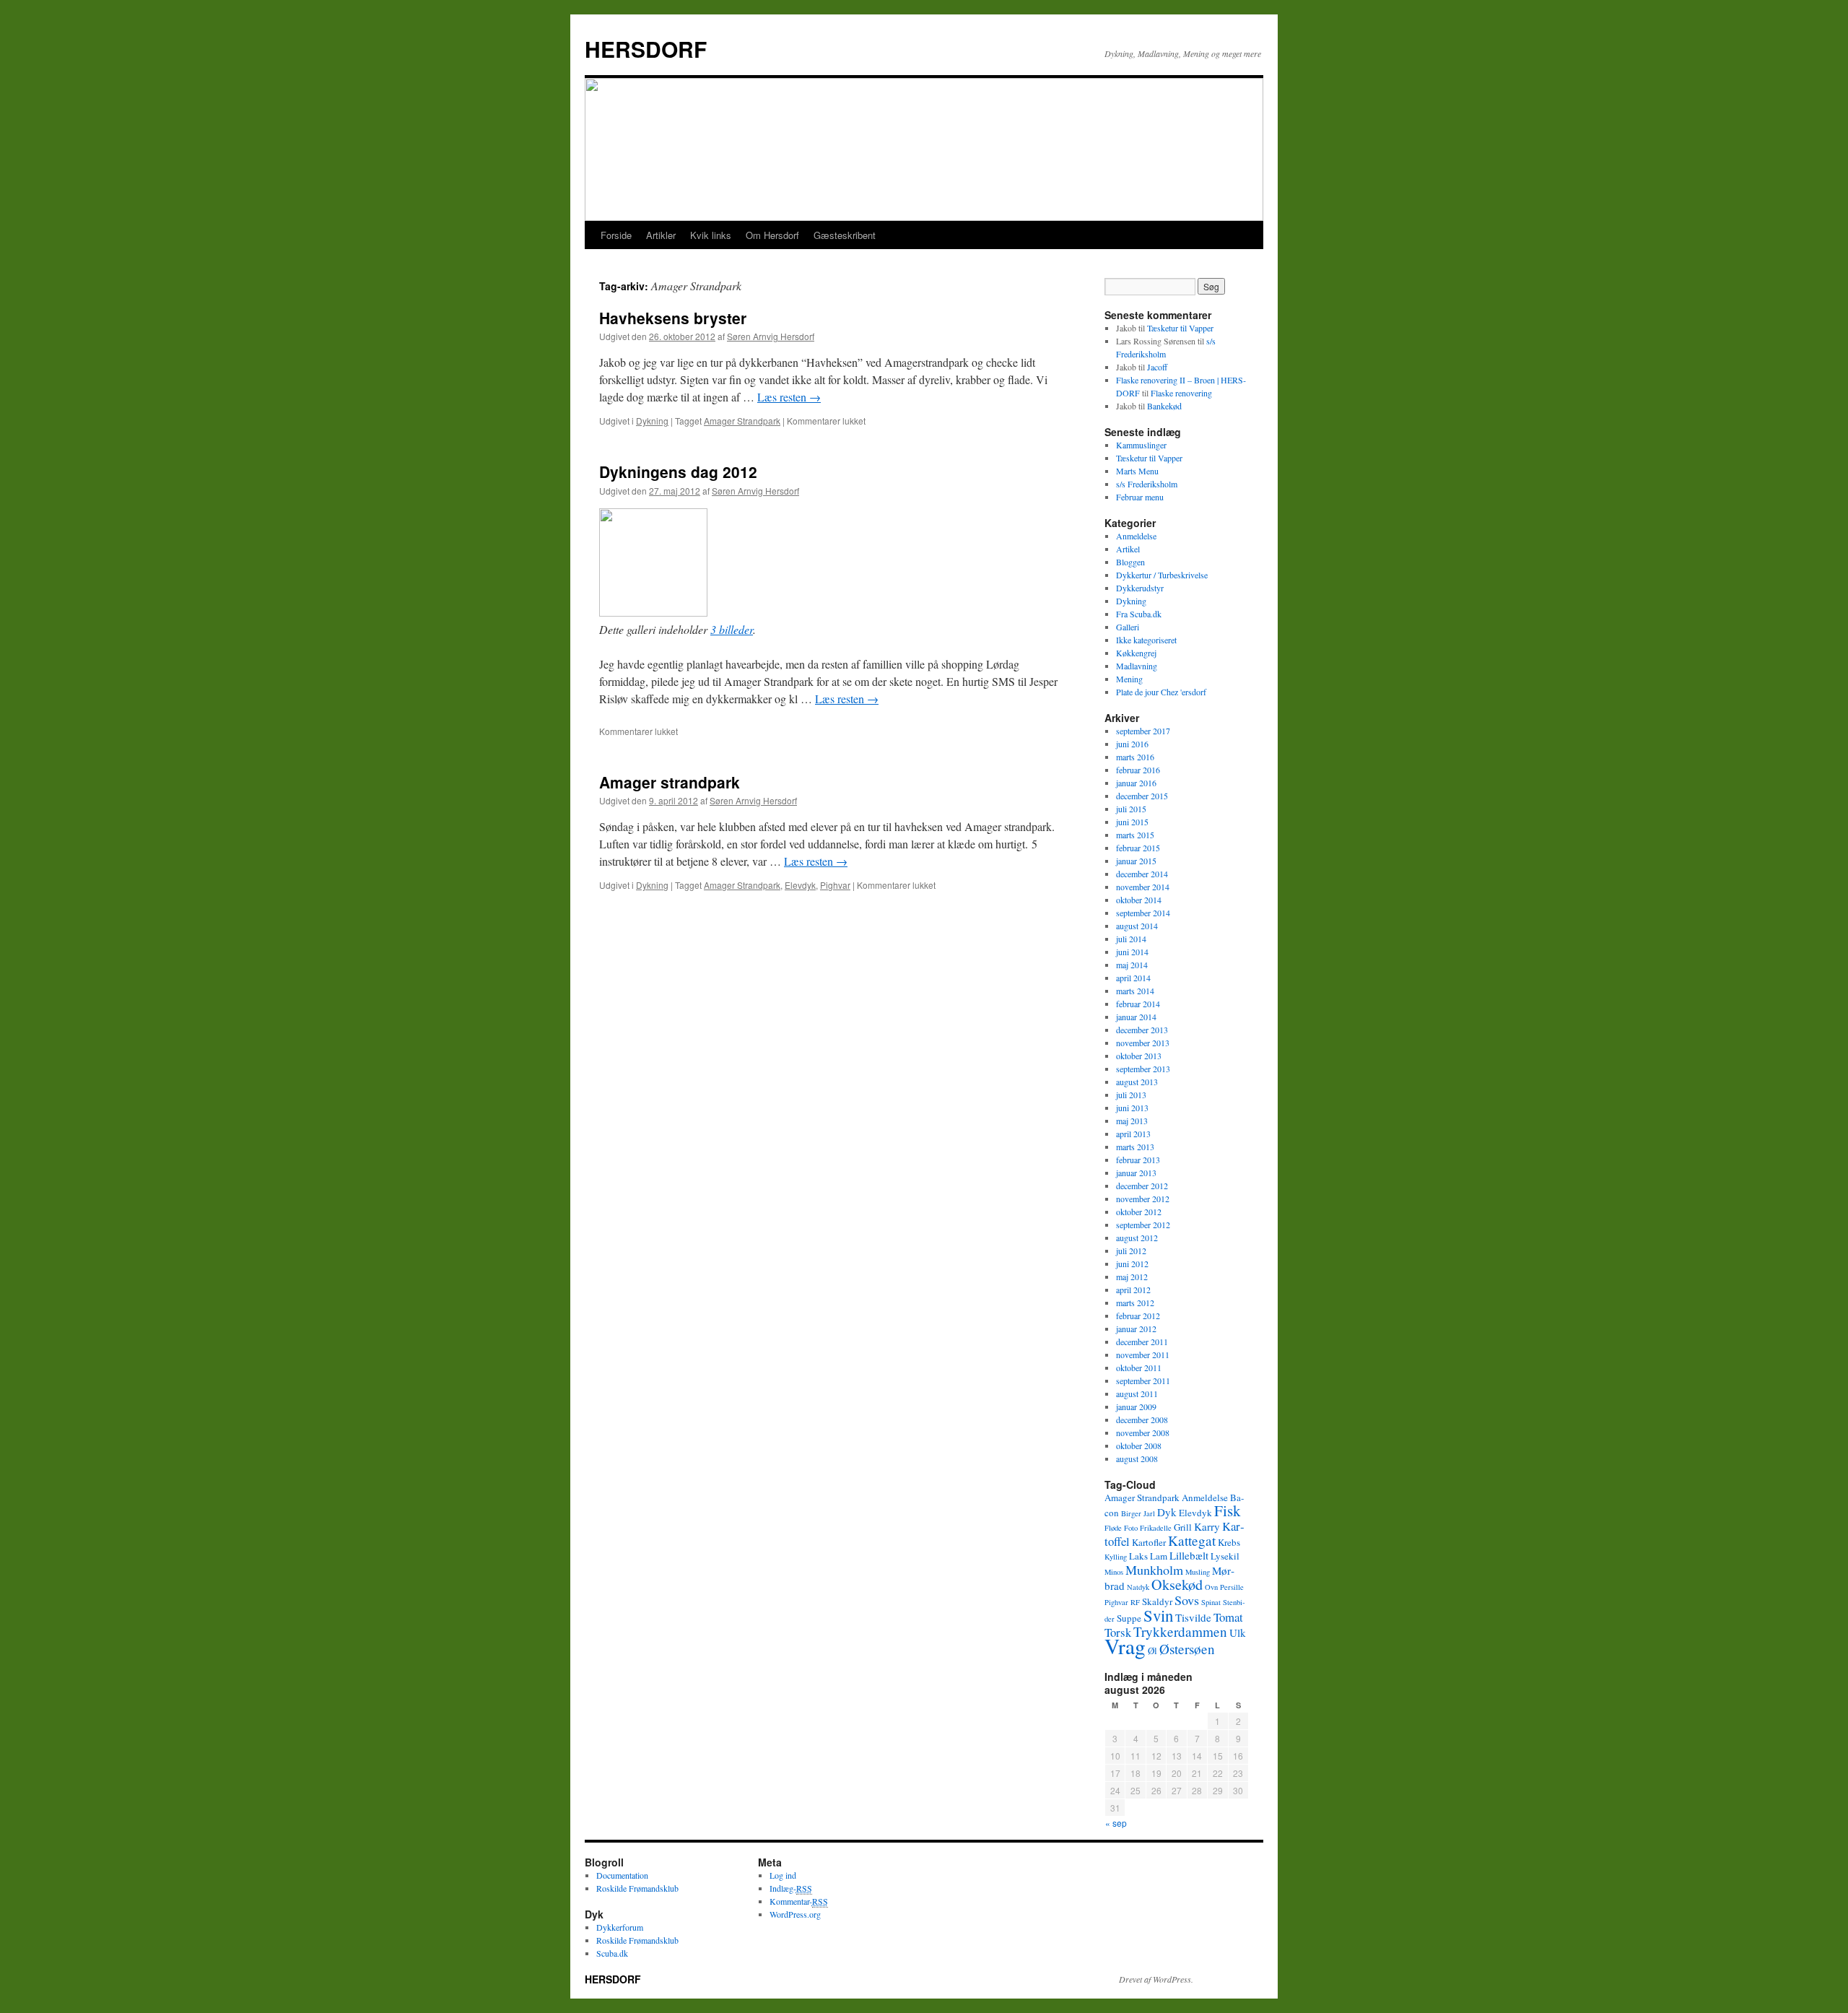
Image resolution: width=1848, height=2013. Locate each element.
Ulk (1238, 1632)
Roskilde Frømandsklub (637, 1888)
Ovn (1211, 1587)
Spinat (1211, 1602)
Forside (616, 235)
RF (1135, 1602)
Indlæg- (791, 1888)
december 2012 (1142, 1186)
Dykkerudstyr (1140, 588)
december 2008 (1142, 1419)
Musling (1198, 1572)
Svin (1158, 1615)
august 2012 (1137, 1238)
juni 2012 (1132, 1264)
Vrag (1125, 1646)
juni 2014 (1132, 952)
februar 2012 (1138, 1316)
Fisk (1228, 1510)
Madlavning (1137, 666)
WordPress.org (795, 1914)
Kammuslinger (1141, 445)
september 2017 (1143, 731)
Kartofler (1149, 1542)
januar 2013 (1136, 1173)
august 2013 (1137, 1082)
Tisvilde (1193, 1617)
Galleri (1128, 627)
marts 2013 (1135, 1147)
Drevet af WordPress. (1156, 1979)
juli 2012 (1131, 1251)
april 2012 (1133, 1290)
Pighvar (835, 885)
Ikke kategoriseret (1146, 640)
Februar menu (1140, 497)
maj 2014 (1132, 965)
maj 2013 (1132, 1121)
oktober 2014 (1139, 900)
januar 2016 (1136, 783)
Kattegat (1192, 1540)
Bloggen (1130, 562)
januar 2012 (1136, 1329)
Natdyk (1138, 1587)
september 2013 (1143, 1069)
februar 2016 (1138, 770)
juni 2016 (1132, 744)
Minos (1114, 1572)
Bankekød (1164, 406)
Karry (1207, 1526)
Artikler (661, 235)
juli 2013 (1131, 1095)
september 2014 (1143, 913)
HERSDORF (646, 49)
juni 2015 (1132, 822)
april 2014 (1133, 978)
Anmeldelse (1136, 536)
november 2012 (1143, 1199)
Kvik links (711, 235)
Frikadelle (1156, 1528)
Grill (1183, 1527)
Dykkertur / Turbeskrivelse (1162, 575)
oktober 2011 (1139, 1368)
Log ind (783, 1875)
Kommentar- (799, 1901)
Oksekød (1177, 1584)
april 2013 (1133, 1134)
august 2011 (1137, 1394)
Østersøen (1187, 1649)
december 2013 (1142, 1030)
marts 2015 (1135, 835)
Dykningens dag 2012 (678, 471)
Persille (1232, 1587)
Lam (1159, 1556)
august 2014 (1137, 926)
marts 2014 (1135, 991)
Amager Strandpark (742, 421)
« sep (1116, 1823)
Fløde (1113, 1528)
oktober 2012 (1139, 1212)
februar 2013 (1138, 1160)
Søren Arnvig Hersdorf (771, 336)
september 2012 (1143, 1225)
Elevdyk (800, 885)
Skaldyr (1157, 1601)
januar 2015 (1136, 861)
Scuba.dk (612, 1953)
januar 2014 (1136, 1017)
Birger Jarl (1138, 1513)
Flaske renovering (1181, 393)
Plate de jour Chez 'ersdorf (1161, 692)
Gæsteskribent (845, 235)
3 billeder (732, 629)
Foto (1131, 1528)
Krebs (1229, 1542)
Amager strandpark (670, 782)
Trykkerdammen (1180, 1631)
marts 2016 (1135, 757)
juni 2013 (1132, 1108)
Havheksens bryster (673, 318)
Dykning (652, 421)
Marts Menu (1137, 471)
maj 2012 (1132, 1277)
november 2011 (1143, 1355)
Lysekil (1225, 1556)
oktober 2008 (1139, 1445)
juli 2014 (1131, 939)
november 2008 (1143, 1432)
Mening (1129, 679)
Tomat (1228, 1617)
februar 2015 (1138, 848)
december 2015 (1142, 796)
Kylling (1116, 1557)
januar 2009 (1136, 1407)
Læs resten (789, 397)
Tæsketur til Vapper (1180, 328)
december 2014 (1142, 874)
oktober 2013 (1139, 1056)
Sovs (1187, 1600)
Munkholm (1154, 1570)
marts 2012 (1135, 1303)
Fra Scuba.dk (1139, 614)
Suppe (1129, 1618)
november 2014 (1143, 887)
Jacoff (1157, 367)
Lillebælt (1189, 1555)
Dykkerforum (620, 1927)
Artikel (1128, 549)
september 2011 (1143, 1381)
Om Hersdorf (772, 235)
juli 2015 (1131, 809)
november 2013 (1143, 1043)
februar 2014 (1138, 1004)
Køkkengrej (1136, 653)
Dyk (1167, 1512)
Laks (1138, 1556)
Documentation (622, 1875)
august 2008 (1137, 1458)
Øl (1152, 1651)
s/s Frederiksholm (1147, 484)
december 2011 (1142, 1342)
